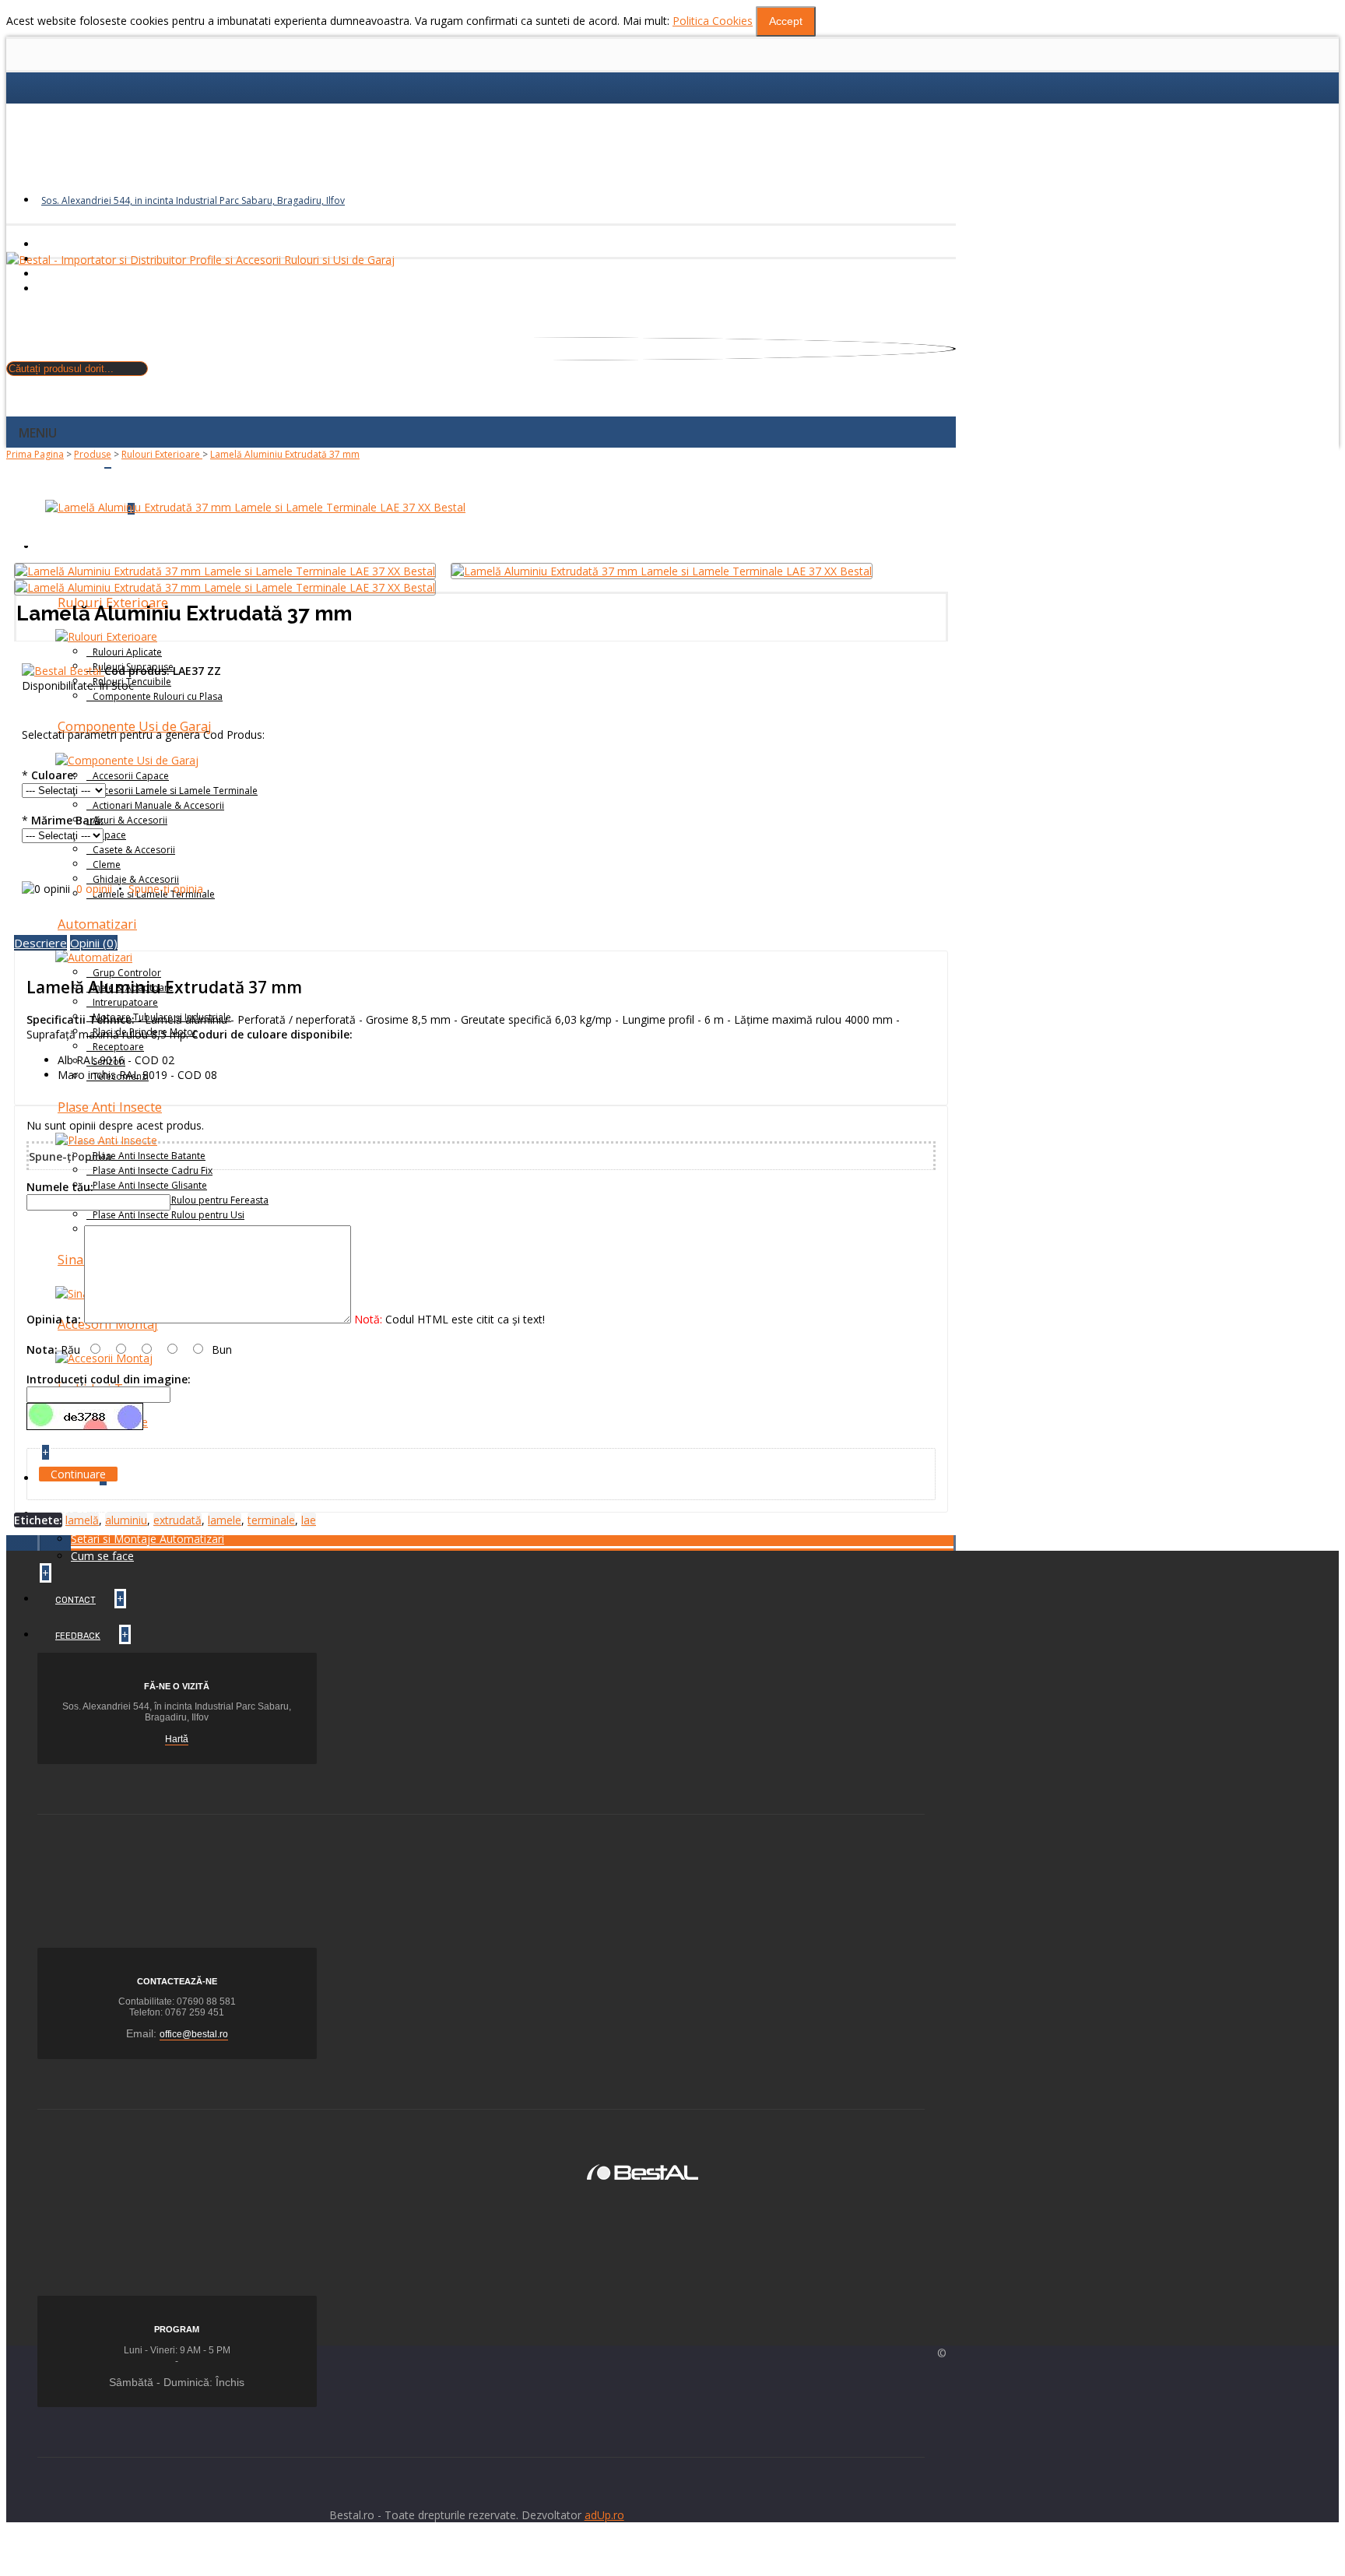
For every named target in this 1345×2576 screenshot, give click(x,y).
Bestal (87, 671)
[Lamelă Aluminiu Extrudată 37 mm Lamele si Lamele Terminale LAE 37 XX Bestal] (255, 507)
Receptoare (118, 1047)
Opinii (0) (94, 943)
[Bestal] (643, 2171)
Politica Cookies (713, 21)
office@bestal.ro (194, 2034)
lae (309, 1520)
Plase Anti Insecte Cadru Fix (153, 1170)
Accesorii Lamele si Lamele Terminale (175, 791)
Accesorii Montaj (108, 1324)
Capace (109, 835)
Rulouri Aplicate (127, 652)
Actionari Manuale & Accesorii (158, 805)
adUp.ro (604, 2515)
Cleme (107, 865)
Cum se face (102, 1556)
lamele (225, 1520)
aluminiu (126, 1520)
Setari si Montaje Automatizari (147, 1539)
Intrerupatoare (125, 1002)
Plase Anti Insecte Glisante (150, 1185)
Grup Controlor (127, 973)
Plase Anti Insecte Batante (149, 1156)
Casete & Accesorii (134, 850)
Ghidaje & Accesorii (136, 879)
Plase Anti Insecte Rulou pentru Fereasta (181, 1200)
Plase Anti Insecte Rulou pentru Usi (169, 1215)
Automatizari (97, 924)
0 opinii (94, 889)
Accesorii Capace (131, 776)
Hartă (177, 1739)
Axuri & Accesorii (130, 820)
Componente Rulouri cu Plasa (158, 696)
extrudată (177, 1520)
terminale (271, 1520)
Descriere (40, 943)
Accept (786, 21)
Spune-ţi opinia (166, 889)
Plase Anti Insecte (110, 1107)
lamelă (82, 1520)
